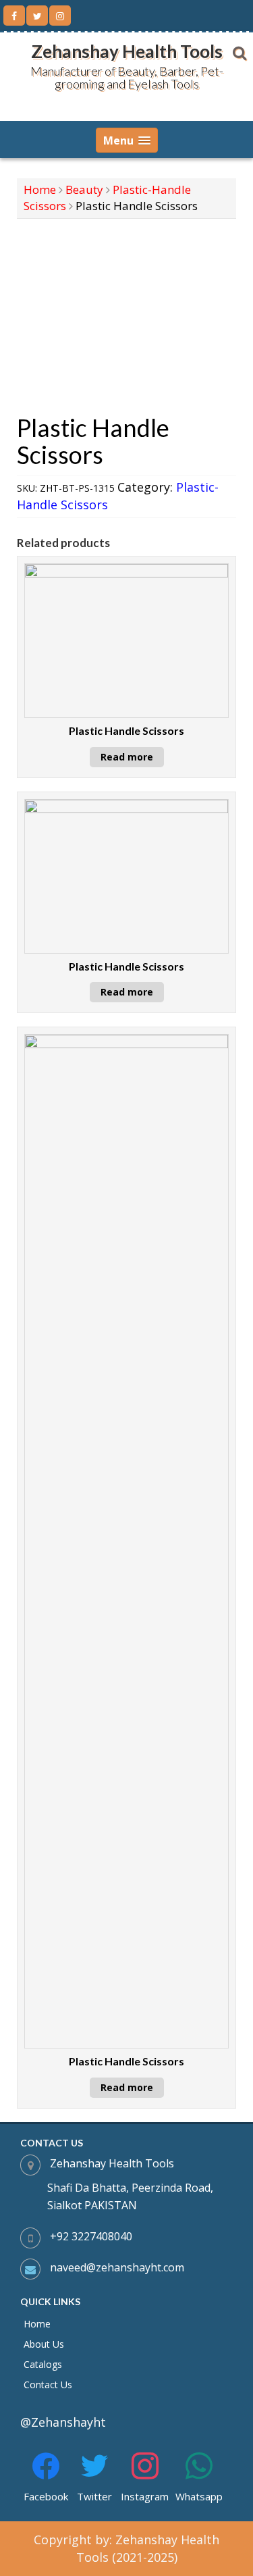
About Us (44, 2344)
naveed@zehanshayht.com (117, 2267)
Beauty (84, 189)
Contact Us (48, 2385)
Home (40, 189)
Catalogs (43, 2364)
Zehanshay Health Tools (127, 51)
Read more (127, 757)
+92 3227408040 (91, 2236)
